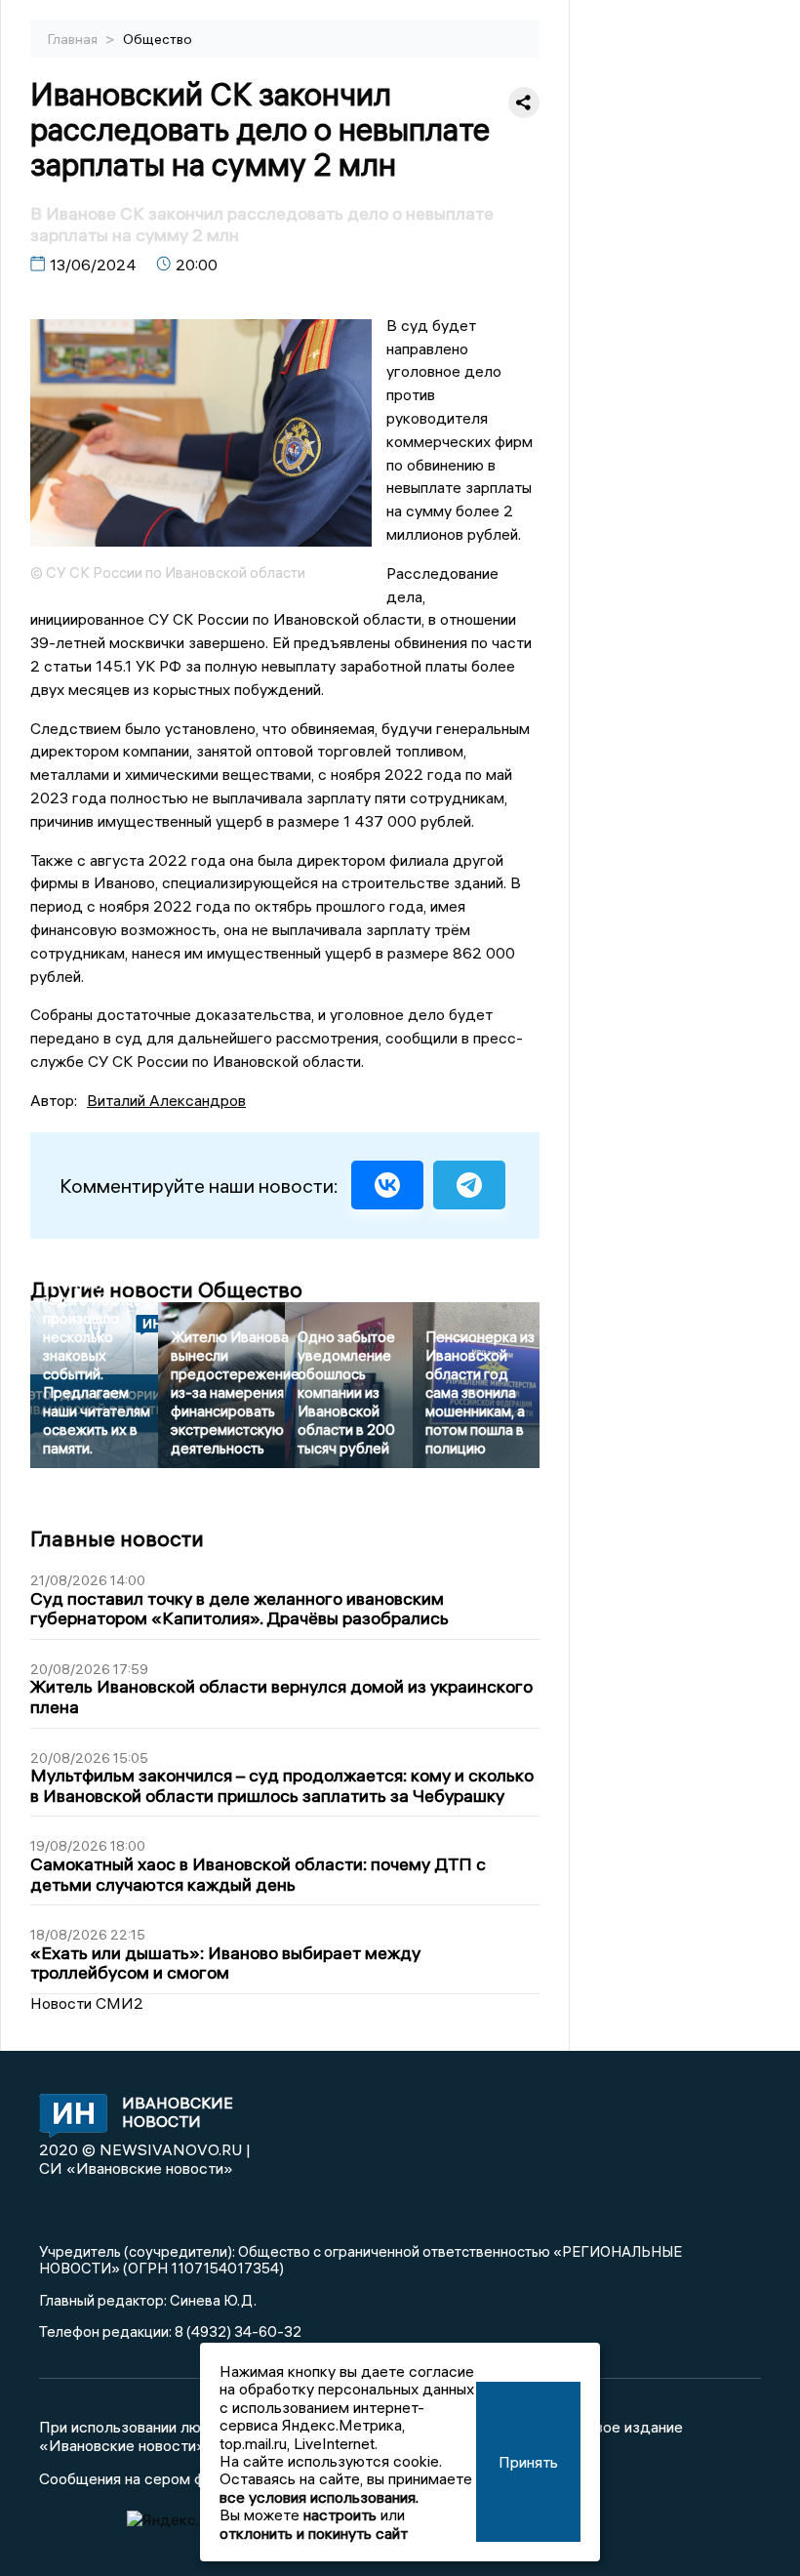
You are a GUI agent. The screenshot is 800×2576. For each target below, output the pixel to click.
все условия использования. (319, 2497)
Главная (74, 39)
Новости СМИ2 (87, 2003)
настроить (340, 2515)
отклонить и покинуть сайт (314, 2533)
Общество (158, 39)
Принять (528, 2462)
